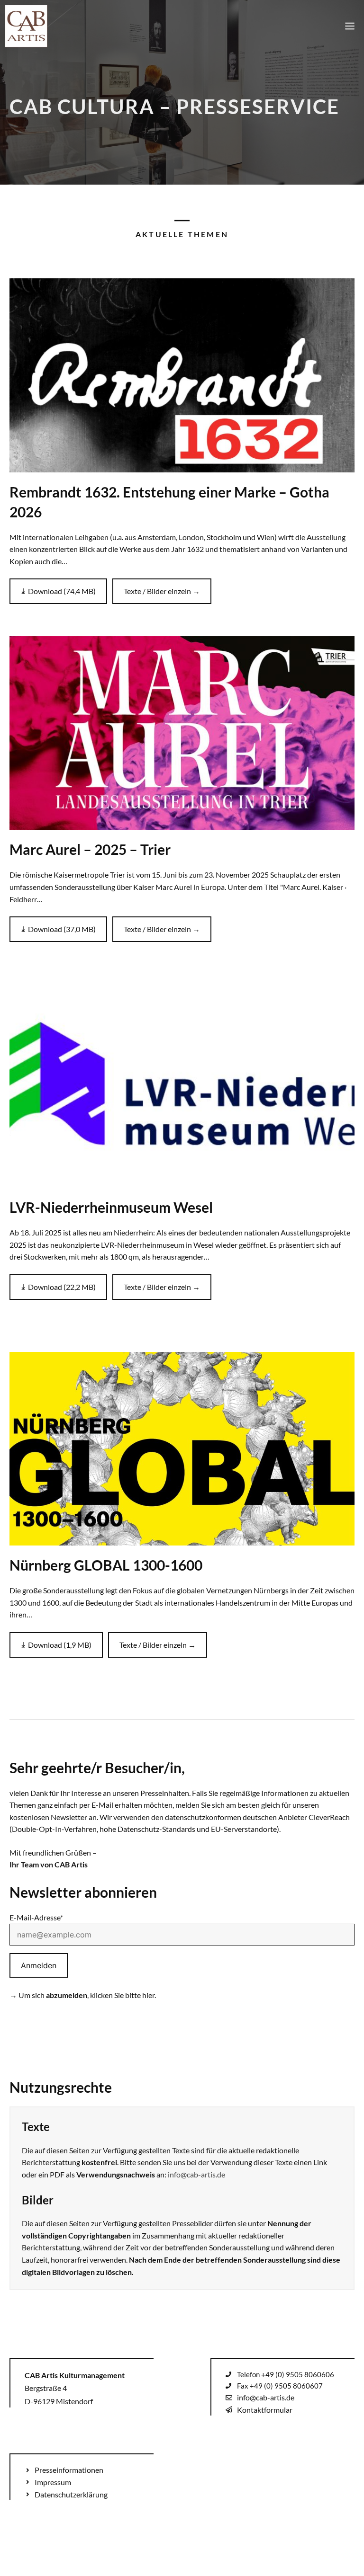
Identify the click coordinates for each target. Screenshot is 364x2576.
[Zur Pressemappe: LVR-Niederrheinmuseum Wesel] (182, 1091)
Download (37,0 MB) (62, 929)
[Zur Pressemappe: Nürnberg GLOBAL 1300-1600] (182, 1449)
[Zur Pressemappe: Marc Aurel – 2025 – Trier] (182, 733)
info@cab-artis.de (196, 2174)
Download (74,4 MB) (62, 591)
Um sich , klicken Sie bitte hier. (87, 1995)
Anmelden (39, 1965)
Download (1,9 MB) (60, 1645)
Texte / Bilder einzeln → (162, 591)
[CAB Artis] (26, 26)
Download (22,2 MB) (62, 1287)
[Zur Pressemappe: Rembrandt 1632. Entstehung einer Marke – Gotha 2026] (182, 375)
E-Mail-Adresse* (36, 1917)
